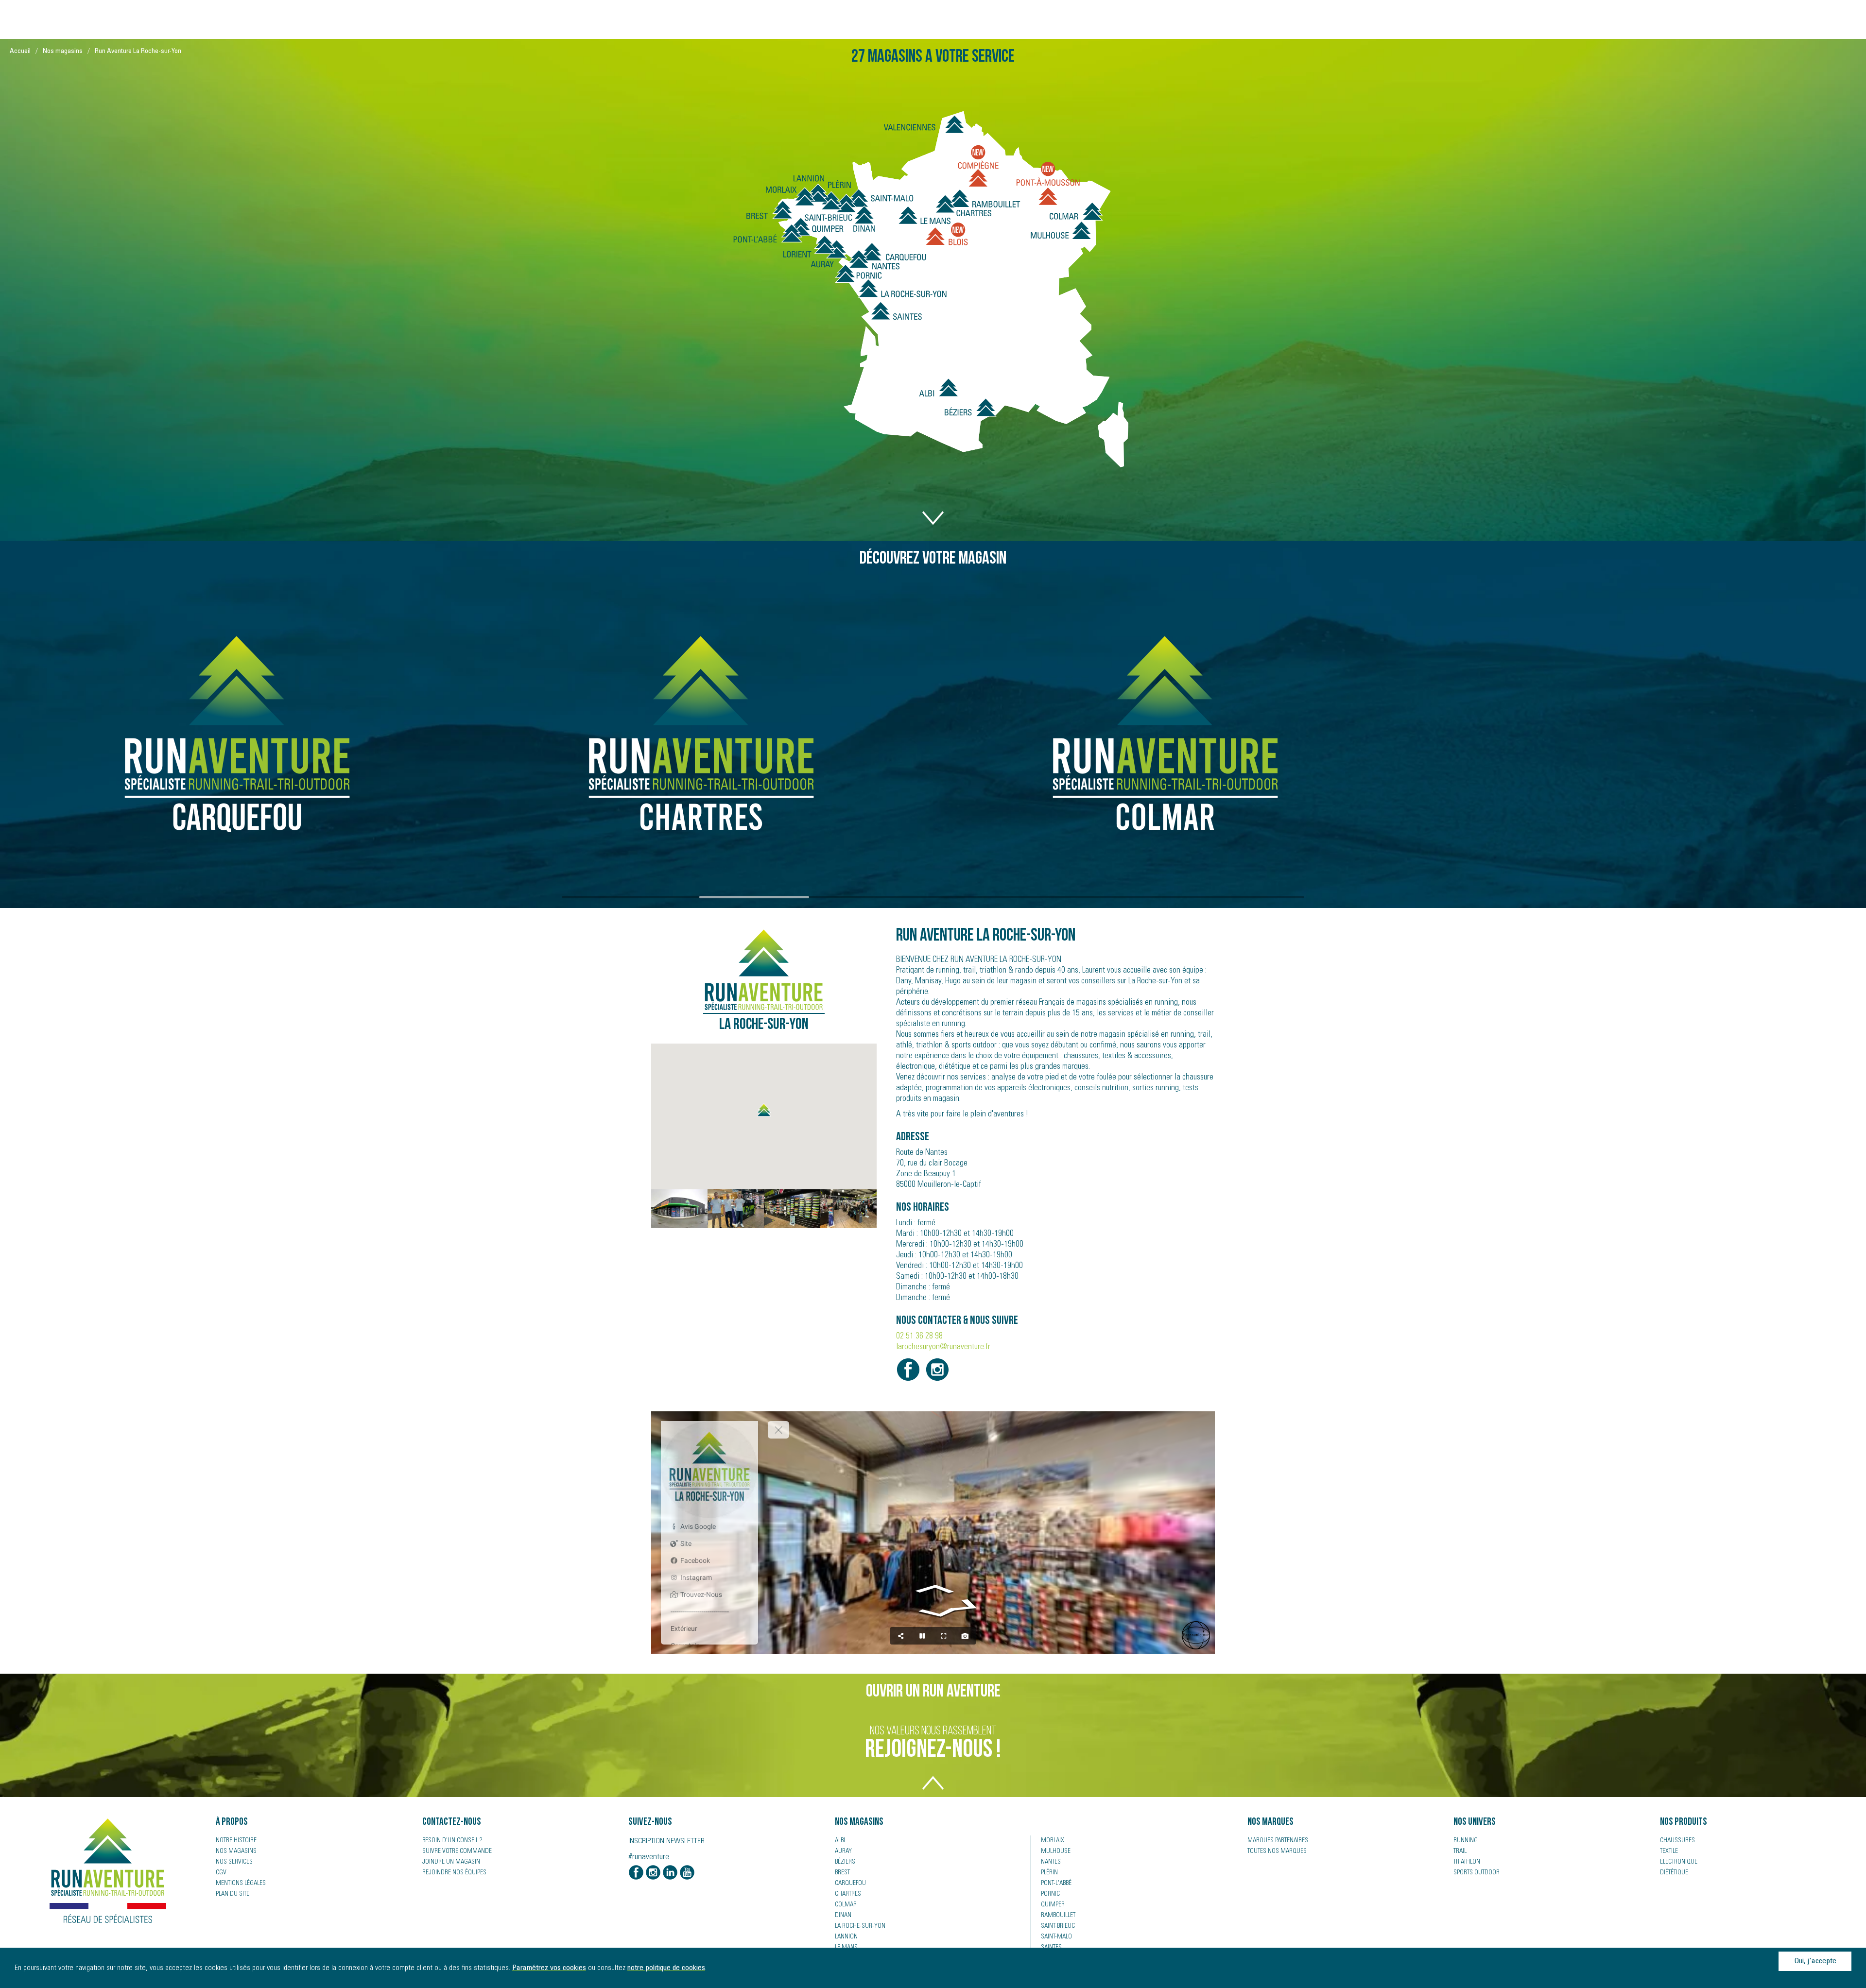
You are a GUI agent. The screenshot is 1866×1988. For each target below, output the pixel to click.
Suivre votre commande (457, 1851)
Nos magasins (63, 51)
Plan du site (233, 1894)
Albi (840, 1841)
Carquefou (850, 1884)
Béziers (845, 1862)
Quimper (1053, 1905)
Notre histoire (236, 1841)
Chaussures (1677, 1841)
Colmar (846, 1905)
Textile (1669, 1851)
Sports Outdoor (1477, 1873)
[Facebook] (636, 1873)
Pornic (1050, 1894)
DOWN (933, 513)
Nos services (234, 1862)
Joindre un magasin (451, 1862)
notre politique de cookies (666, 1968)
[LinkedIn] (670, 1873)
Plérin (1049, 1873)
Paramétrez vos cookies (549, 1968)
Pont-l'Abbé (1056, 1884)
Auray (843, 1851)
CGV (221, 1873)
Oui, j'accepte (1815, 1961)
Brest (842, 1873)
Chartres (848, 1894)
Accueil (20, 51)
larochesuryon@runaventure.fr (943, 1347)
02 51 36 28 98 (919, 1337)
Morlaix (1053, 1841)
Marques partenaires (1278, 1841)
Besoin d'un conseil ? (452, 1841)
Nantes (1051, 1862)
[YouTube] (687, 1873)
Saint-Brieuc (1058, 1926)
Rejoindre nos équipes (454, 1873)
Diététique (1674, 1873)
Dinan (843, 1916)
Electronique (1679, 1862)
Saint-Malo (1056, 1937)
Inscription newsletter (666, 1841)
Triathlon (1467, 1862)
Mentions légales (241, 1884)
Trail (1460, 1851)
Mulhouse (1056, 1851)
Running (1466, 1841)
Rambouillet (1058, 1916)
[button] (764, 1110)
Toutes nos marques (1277, 1851)
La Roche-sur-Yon (860, 1926)
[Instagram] (653, 1873)
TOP (933, 1789)
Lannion (846, 1937)
